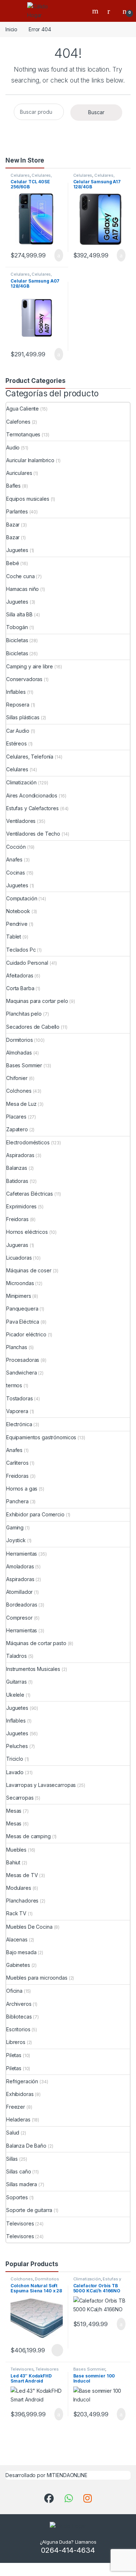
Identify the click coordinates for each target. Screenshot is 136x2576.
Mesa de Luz (21, 1104)
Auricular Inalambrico (30, 460)
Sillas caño (18, 2171)
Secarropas (20, 1798)
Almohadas (19, 1053)
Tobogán (17, 627)
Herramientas (22, 1554)
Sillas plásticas (23, 717)
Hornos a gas (22, 1489)
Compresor (19, 1618)
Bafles (13, 486)
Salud (13, 2133)
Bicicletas (17, 640)
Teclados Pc (21, 950)
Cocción (16, 847)
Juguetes (17, 550)
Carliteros (17, 1463)
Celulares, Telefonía (30, 757)
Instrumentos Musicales (33, 1669)
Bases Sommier (24, 1065)
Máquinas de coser (29, 1270)
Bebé (13, 563)
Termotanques (23, 434)
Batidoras (17, 1181)
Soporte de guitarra (29, 2210)
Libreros (16, 2042)
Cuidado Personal (27, 963)
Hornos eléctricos (27, 1232)
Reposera (18, 705)
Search (96, 11)
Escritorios (18, 2029)
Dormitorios (19, 1040)
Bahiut (13, 1862)
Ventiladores (21, 821)
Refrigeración (22, 2081)
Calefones (18, 422)
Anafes (14, 859)
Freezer (16, 2107)
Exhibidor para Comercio (35, 1514)
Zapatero (17, 1129)
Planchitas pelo (24, 1014)
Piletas (14, 2055)
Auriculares (19, 473)
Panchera (17, 1501)
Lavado (15, 1772)
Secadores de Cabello (33, 1027)
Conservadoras (24, 679)
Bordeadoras (22, 1605)
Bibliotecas (19, 2017)
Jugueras (17, 1245)
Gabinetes (18, 1965)
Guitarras (17, 1682)
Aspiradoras (20, 1155)
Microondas (20, 1283)
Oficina (14, 1991)
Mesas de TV (22, 1875)
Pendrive (17, 924)
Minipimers (19, 1296)
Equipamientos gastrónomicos (41, 1437)
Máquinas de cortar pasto (36, 1643)
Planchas (17, 1347)
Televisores (20, 2223)
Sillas (12, 2159)
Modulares (19, 1888)
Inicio (11, 29)
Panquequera (22, 1309)
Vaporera (17, 1411)
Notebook (18, 911)
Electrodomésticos (28, 1142)
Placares (16, 1117)
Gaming (15, 1527)
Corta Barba (20, 988)
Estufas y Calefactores (32, 808)
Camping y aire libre (30, 666)
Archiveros (19, 2004)
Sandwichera (21, 1373)
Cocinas (16, 873)
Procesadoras (23, 1360)
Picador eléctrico (26, 1334)
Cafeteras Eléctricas (30, 1194)
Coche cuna (20, 576)
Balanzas (17, 1168)
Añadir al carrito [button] (55, 255)
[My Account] (111, 11)
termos (14, 1385)
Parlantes (17, 511)
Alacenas (17, 1939)
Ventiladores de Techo (33, 834)
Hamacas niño (22, 589)
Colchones (19, 1091)
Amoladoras (20, 1566)
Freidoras (17, 1219)
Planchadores (22, 1901)
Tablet (14, 937)
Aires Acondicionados (32, 795)
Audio (13, 447)
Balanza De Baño (26, 2146)
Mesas (14, 1811)
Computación (22, 898)
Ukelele (15, 1695)
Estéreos (17, 743)
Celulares (20, 175)
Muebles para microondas (37, 1978)
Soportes (17, 2197)
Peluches (17, 1746)
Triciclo (15, 1759)
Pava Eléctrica (23, 1322)
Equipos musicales (28, 499)
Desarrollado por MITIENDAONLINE (46, 2475)
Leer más (57, 2350)
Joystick (16, 1540)
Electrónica (19, 1424)
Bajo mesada (21, 1952)
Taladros (17, 1656)
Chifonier (17, 1078)
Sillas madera (22, 2184)
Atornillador (19, 1592)
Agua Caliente (22, 409)
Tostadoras (20, 1398)
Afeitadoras (20, 975)
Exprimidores (21, 1206)
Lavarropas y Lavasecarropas (41, 1785)
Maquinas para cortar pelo (37, 1001)
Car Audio (18, 731)
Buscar (96, 112)
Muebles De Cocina (29, 1927)
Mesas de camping (28, 1836)
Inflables (16, 692)
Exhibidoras (20, 2094)
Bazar (13, 525)
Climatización (21, 782)
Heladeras (18, 2119)
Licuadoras (19, 1258)
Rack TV (16, 1913)
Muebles (16, 1850)
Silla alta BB (19, 614)
